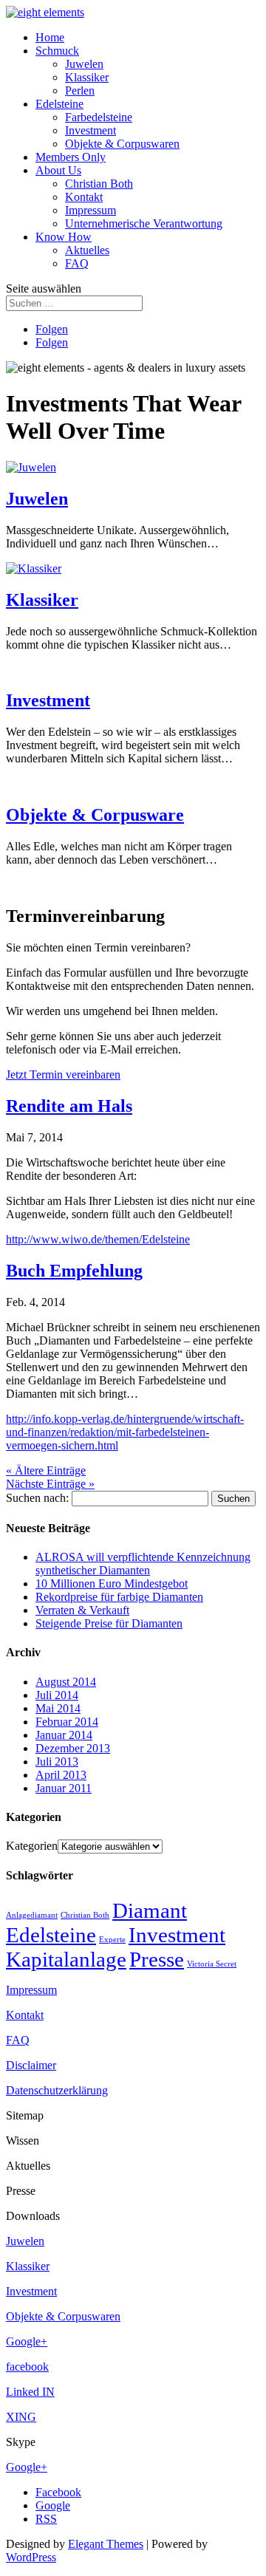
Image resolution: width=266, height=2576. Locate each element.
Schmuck (57, 51)
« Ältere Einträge (46, 1470)
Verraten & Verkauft (82, 1610)
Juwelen (84, 64)
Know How (64, 237)
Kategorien (32, 1846)
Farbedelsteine (99, 117)
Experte (112, 1940)
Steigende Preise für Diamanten (109, 1623)
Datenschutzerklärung (57, 2090)
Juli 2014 (57, 1695)
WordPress (31, 2557)
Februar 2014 (67, 1722)
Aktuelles (87, 250)
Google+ (27, 2341)
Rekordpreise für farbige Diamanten (119, 1597)
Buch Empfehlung (74, 1271)
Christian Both (99, 184)
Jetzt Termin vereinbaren (63, 1075)
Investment (91, 130)
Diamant (150, 1910)
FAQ (77, 263)
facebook (27, 2367)
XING (21, 2417)
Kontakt (84, 197)
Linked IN (30, 2392)
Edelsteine (59, 104)
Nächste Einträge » (50, 1484)
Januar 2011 (64, 1788)
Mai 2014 (58, 1708)
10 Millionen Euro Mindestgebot (112, 1583)
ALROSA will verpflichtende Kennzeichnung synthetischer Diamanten (143, 1564)
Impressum (91, 210)
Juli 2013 (57, 1762)
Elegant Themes (106, 2544)
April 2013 (61, 1775)
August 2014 (66, 1682)
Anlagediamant (32, 1915)
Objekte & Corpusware (95, 815)
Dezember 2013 (73, 1748)
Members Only (71, 157)
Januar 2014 (64, 1735)
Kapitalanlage (66, 1959)
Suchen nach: (37, 1498)
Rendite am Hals (69, 1106)
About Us (58, 170)
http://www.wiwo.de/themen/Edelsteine (98, 1239)
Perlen (80, 90)
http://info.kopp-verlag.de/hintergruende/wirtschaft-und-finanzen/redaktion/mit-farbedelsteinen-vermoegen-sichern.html (125, 1432)
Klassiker (87, 77)
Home (50, 37)
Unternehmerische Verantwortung (144, 223)
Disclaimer (31, 2065)
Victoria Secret (212, 1964)
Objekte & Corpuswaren (122, 144)
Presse (157, 1959)
